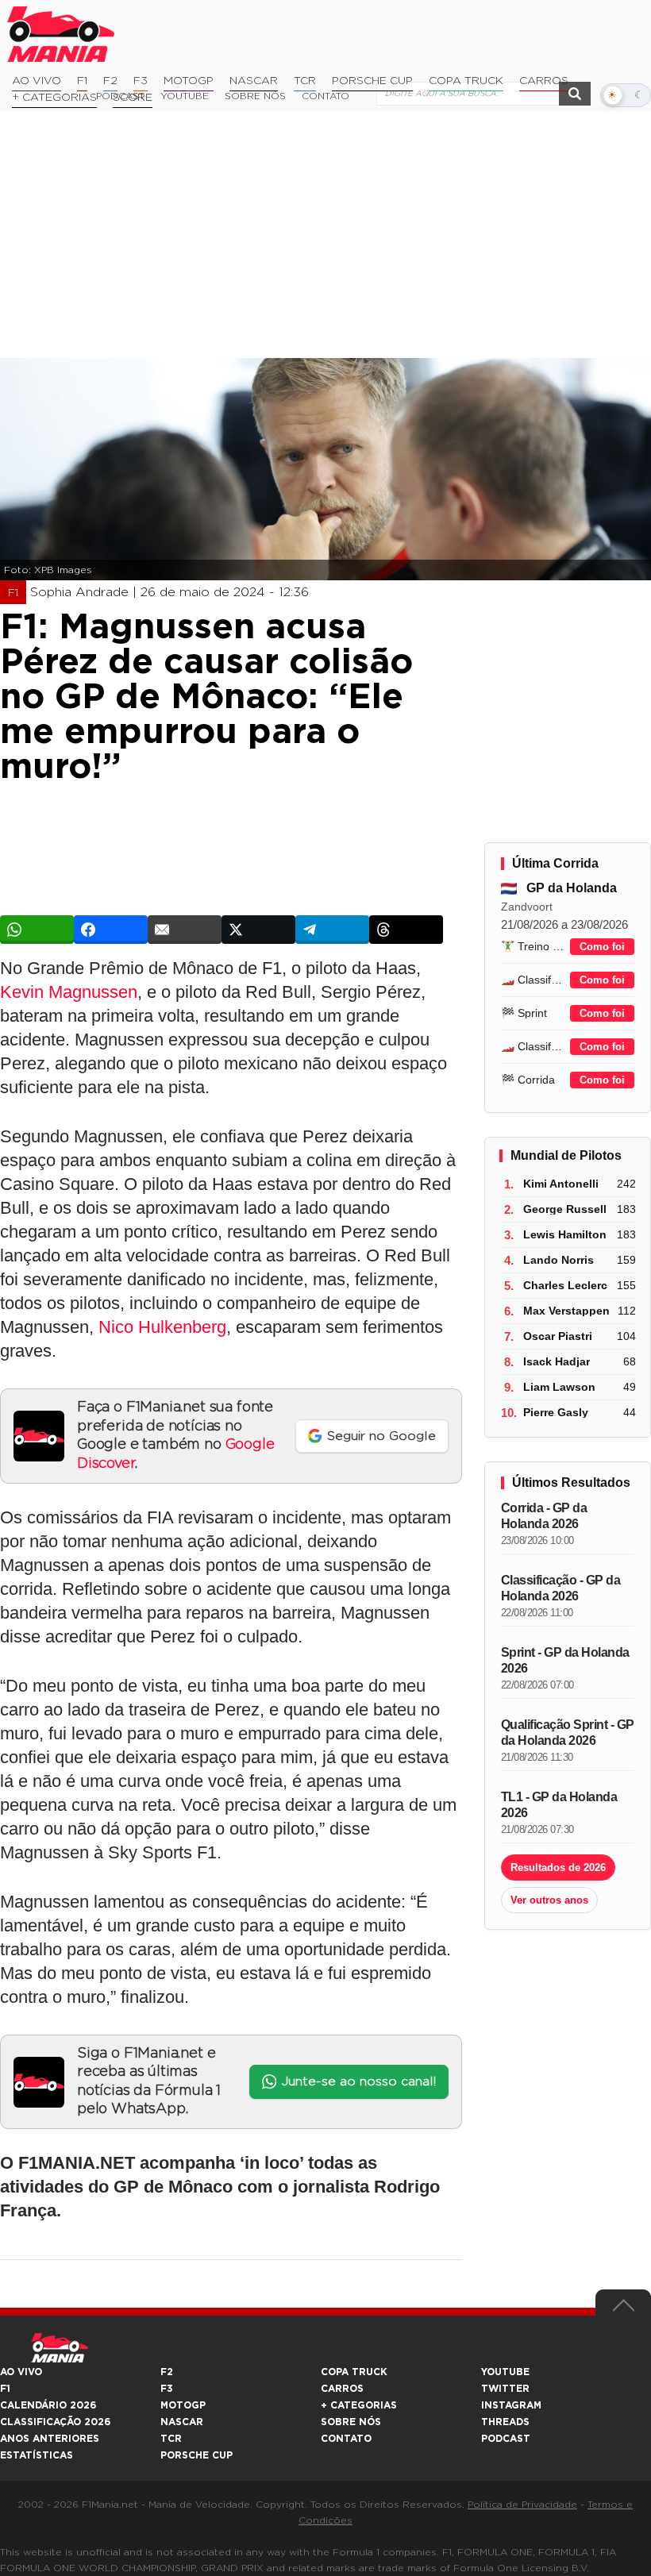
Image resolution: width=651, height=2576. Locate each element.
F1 (82, 81)
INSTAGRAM (511, 2405)
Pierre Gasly (556, 1412)
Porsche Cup (372, 81)
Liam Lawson (559, 1387)
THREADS (505, 2422)
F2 (110, 81)
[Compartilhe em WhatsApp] (37, 930)
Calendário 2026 (48, 2405)
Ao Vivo (37, 81)
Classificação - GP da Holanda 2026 (561, 1588)
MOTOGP (183, 2405)
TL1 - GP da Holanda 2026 (559, 1805)
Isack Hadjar (557, 1361)
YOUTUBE (505, 2372)
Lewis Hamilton (565, 1234)
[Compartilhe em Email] (185, 930)
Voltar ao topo (623, 2309)
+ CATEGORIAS (54, 98)
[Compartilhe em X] (258, 930)
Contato (346, 2439)
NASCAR (254, 81)
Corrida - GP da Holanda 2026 (544, 1516)
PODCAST (506, 2439)
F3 (141, 81)
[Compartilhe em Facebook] (111, 930)
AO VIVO (21, 2372)
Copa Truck (466, 81)
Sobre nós (351, 2422)
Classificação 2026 (55, 2422)
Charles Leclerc (565, 1285)
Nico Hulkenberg (162, 1327)
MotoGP (189, 81)
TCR (305, 81)
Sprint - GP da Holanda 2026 (565, 1660)
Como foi (602, 947)
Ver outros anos (549, 1900)
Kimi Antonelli (561, 1184)
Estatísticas (37, 2455)
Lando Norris (559, 1260)
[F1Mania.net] (61, 34)
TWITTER (505, 2389)
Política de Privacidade (522, 2505)
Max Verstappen (566, 1311)
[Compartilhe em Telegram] (332, 930)
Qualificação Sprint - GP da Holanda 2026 (568, 1733)
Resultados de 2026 (558, 1868)
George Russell (565, 1209)
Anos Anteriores (50, 2439)
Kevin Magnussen (69, 992)
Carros (544, 81)
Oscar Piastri (558, 1336)
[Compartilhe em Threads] (406, 930)
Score (133, 98)
